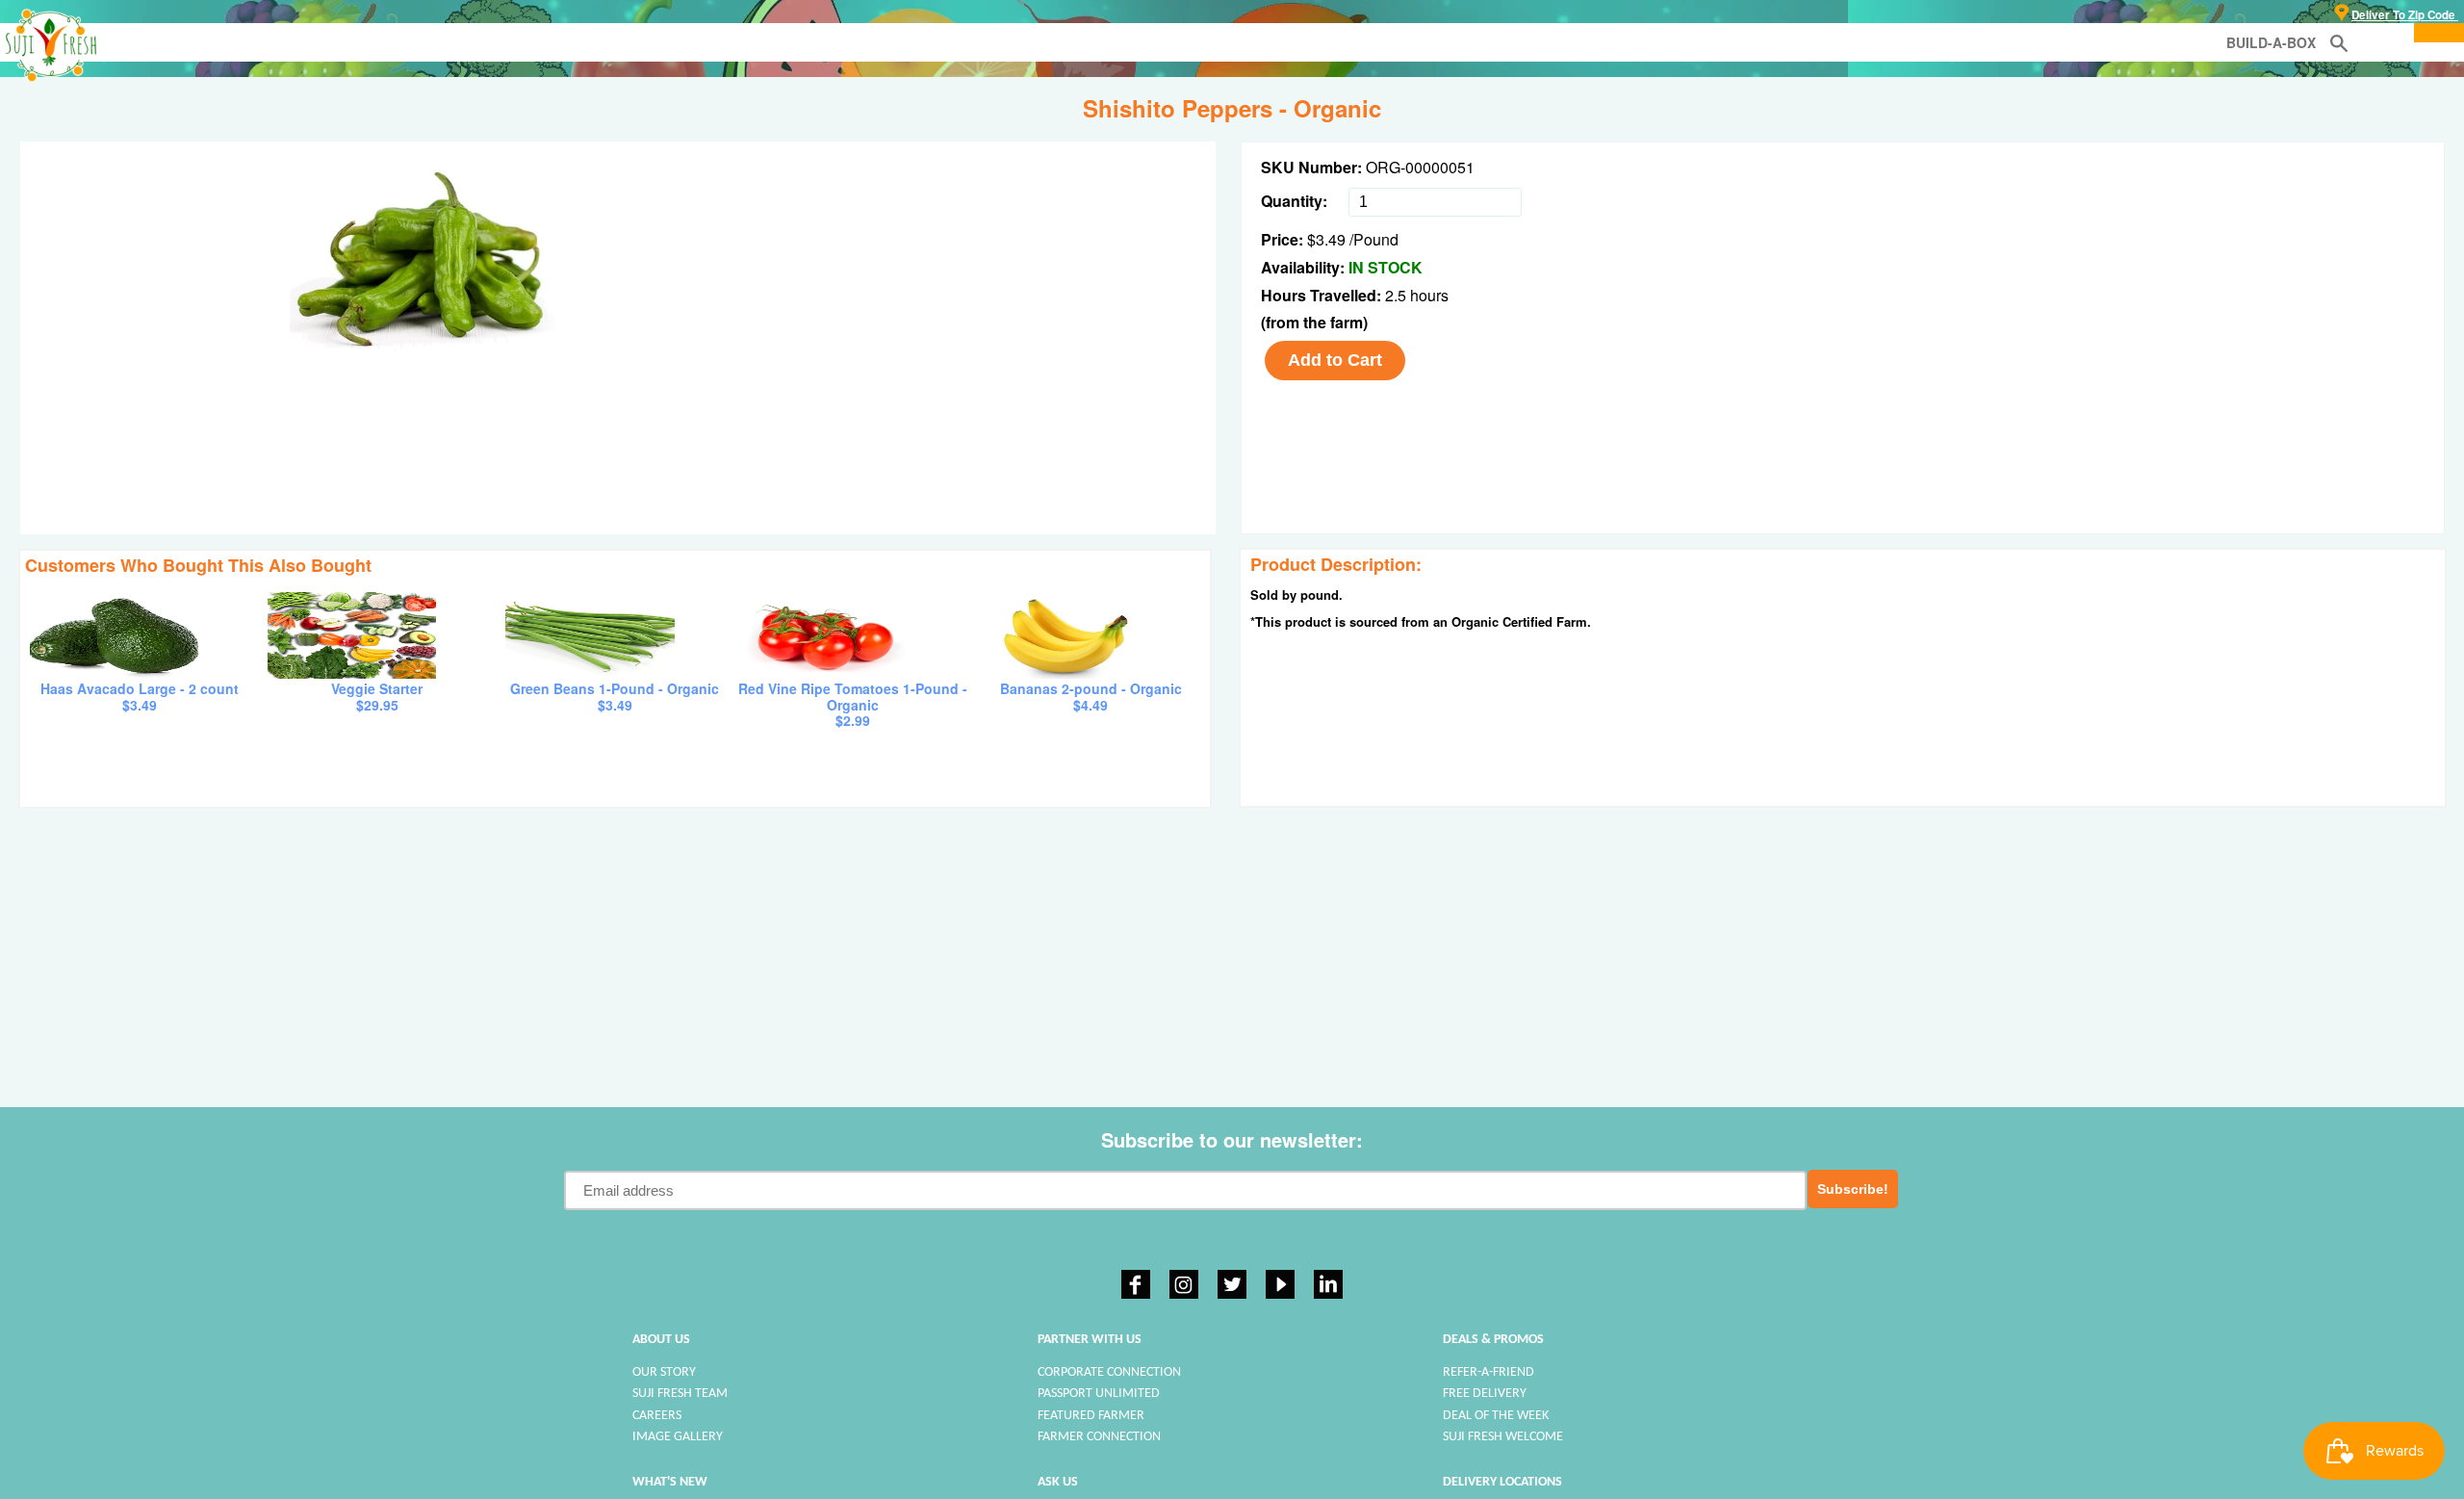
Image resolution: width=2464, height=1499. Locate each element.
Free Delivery (1485, 1394)
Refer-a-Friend (1489, 1372)
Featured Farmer (1091, 1416)
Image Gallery (678, 1437)
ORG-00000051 (1420, 167)
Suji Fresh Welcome (1503, 1437)
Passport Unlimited (1099, 1394)
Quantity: (1294, 201)
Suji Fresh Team (680, 1394)
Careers (657, 1416)
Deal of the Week (1496, 1416)
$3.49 (1326, 239)
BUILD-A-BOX (2271, 42)
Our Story (664, 1372)
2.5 (1398, 295)
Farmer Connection (1099, 1437)
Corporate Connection (1109, 1372)
